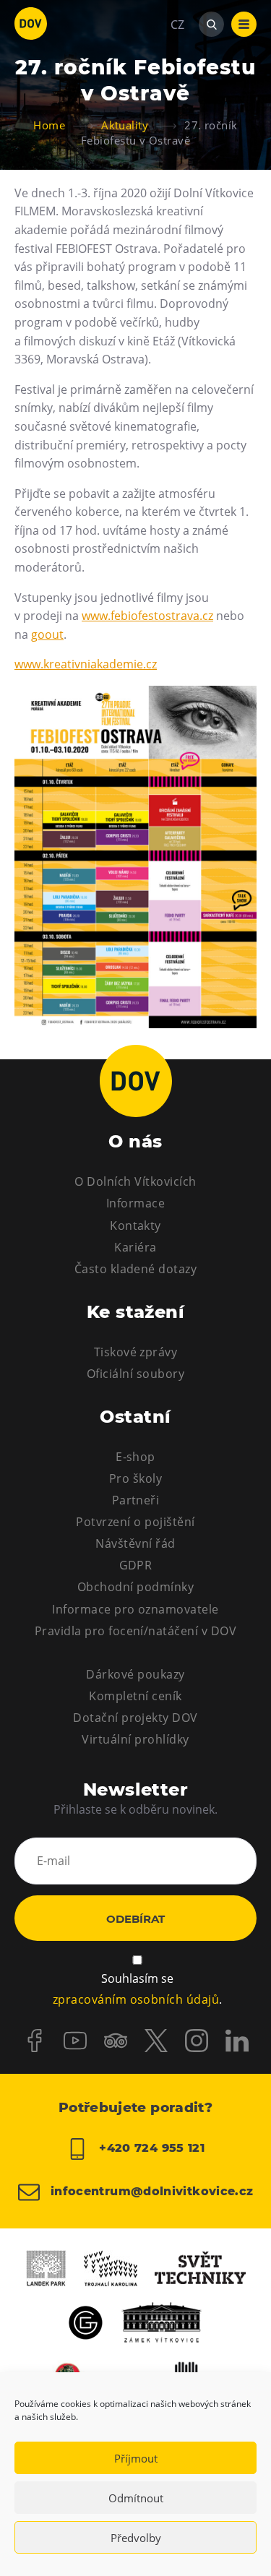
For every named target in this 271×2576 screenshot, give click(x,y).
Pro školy (135, 1478)
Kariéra (135, 1247)
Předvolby (136, 2538)
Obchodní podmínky (135, 1587)
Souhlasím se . (137, 1989)
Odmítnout (136, 2498)
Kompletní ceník (135, 1696)
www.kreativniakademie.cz (86, 664)
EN (178, 94)
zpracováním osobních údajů (136, 1999)
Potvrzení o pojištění (135, 1522)
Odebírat (135, 1919)
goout (47, 634)
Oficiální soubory (135, 1374)
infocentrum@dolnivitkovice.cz (150, 2191)
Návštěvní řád (135, 1543)
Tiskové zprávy (136, 1352)
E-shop (135, 1457)
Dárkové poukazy (135, 1674)
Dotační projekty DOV (135, 1718)
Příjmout (136, 2458)
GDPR (136, 1565)
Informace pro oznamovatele (135, 1609)
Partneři (136, 1500)
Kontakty (135, 1225)
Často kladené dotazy (136, 1269)
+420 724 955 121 (150, 2148)
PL (177, 68)
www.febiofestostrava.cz (147, 616)
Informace (135, 1203)
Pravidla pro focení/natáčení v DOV (135, 1631)
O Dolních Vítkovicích (135, 1181)
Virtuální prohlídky (135, 1739)
